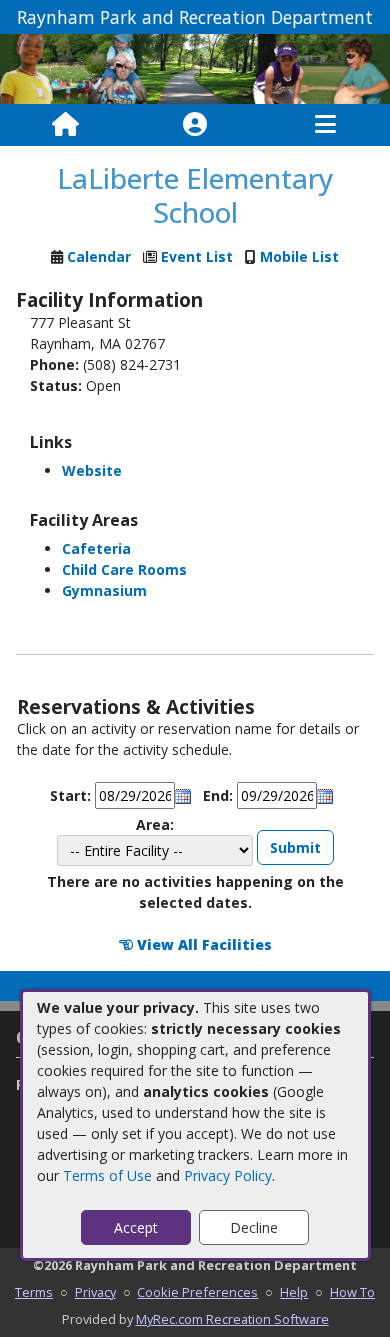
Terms (34, 1292)
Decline (254, 1227)
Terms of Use (107, 1175)
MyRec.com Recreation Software (232, 1319)
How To (352, 1292)
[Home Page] (65, 125)
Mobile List (299, 256)
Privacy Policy (228, 1175)
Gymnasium (104, 590)
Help (294, 1292)
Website (92, 470)
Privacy (95, 1292)
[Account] (195, 125)
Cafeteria (96, 548)
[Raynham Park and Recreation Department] (195, 67)
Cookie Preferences (197, 1292)
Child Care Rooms (124, 569)
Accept (136, 1227)
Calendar (99, 256)
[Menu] (325, 125)
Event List (197, 256)
